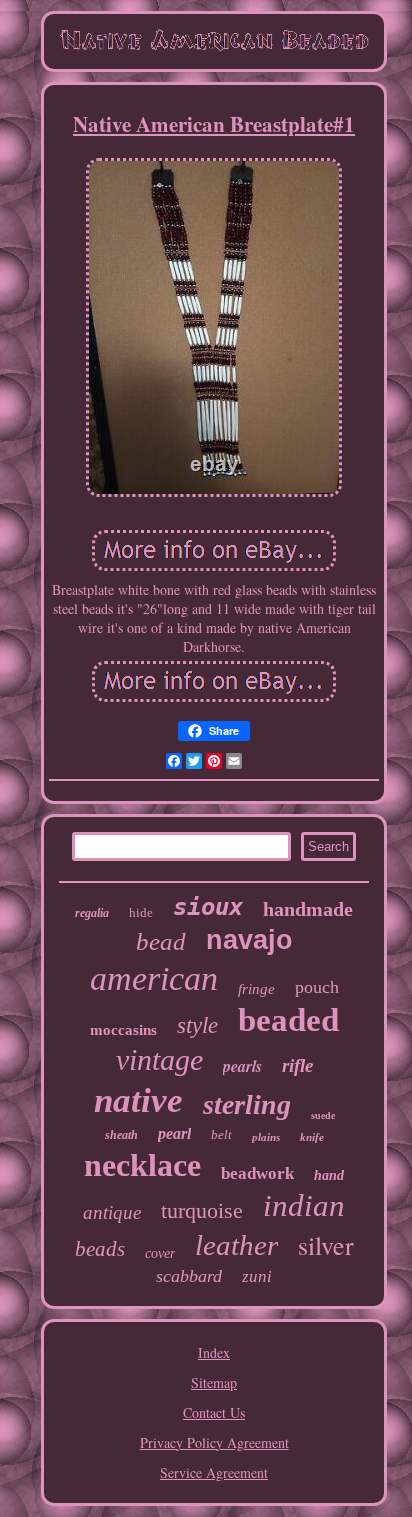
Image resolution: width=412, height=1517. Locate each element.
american (154, 978)
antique (112, 1212)
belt (221, 1134)
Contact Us (214, 1412)
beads (100, 1249)
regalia (92, 913)
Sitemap (214, 1382)
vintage (159, 1059)
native (138, 1100)
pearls (242, 1066)
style (197, 1025)
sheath (121, 1135)
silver (326, 1245)
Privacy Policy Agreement (214, 1442)
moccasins (123, 1030)
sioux (208, 907)
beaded (288, 1020)
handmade (308, 909)
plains (266, 1137)
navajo (249, 940)
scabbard (189, 1276)
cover (160, 1253)
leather (236, 1245)
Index (214, 1352)
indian (304, 1205)
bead (161, 941)
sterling (247, 1104)
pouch (317, 987)
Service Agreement (214, 1472)
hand (329, 1175)
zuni (257, 1276)
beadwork (257, 1173)
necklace (142, 1165)
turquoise (202, 1210)
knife (312, 1137)
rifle (297, 1065)
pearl (174, 1133)
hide (141, 912)
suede (323, 1115)
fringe (256, 989)
